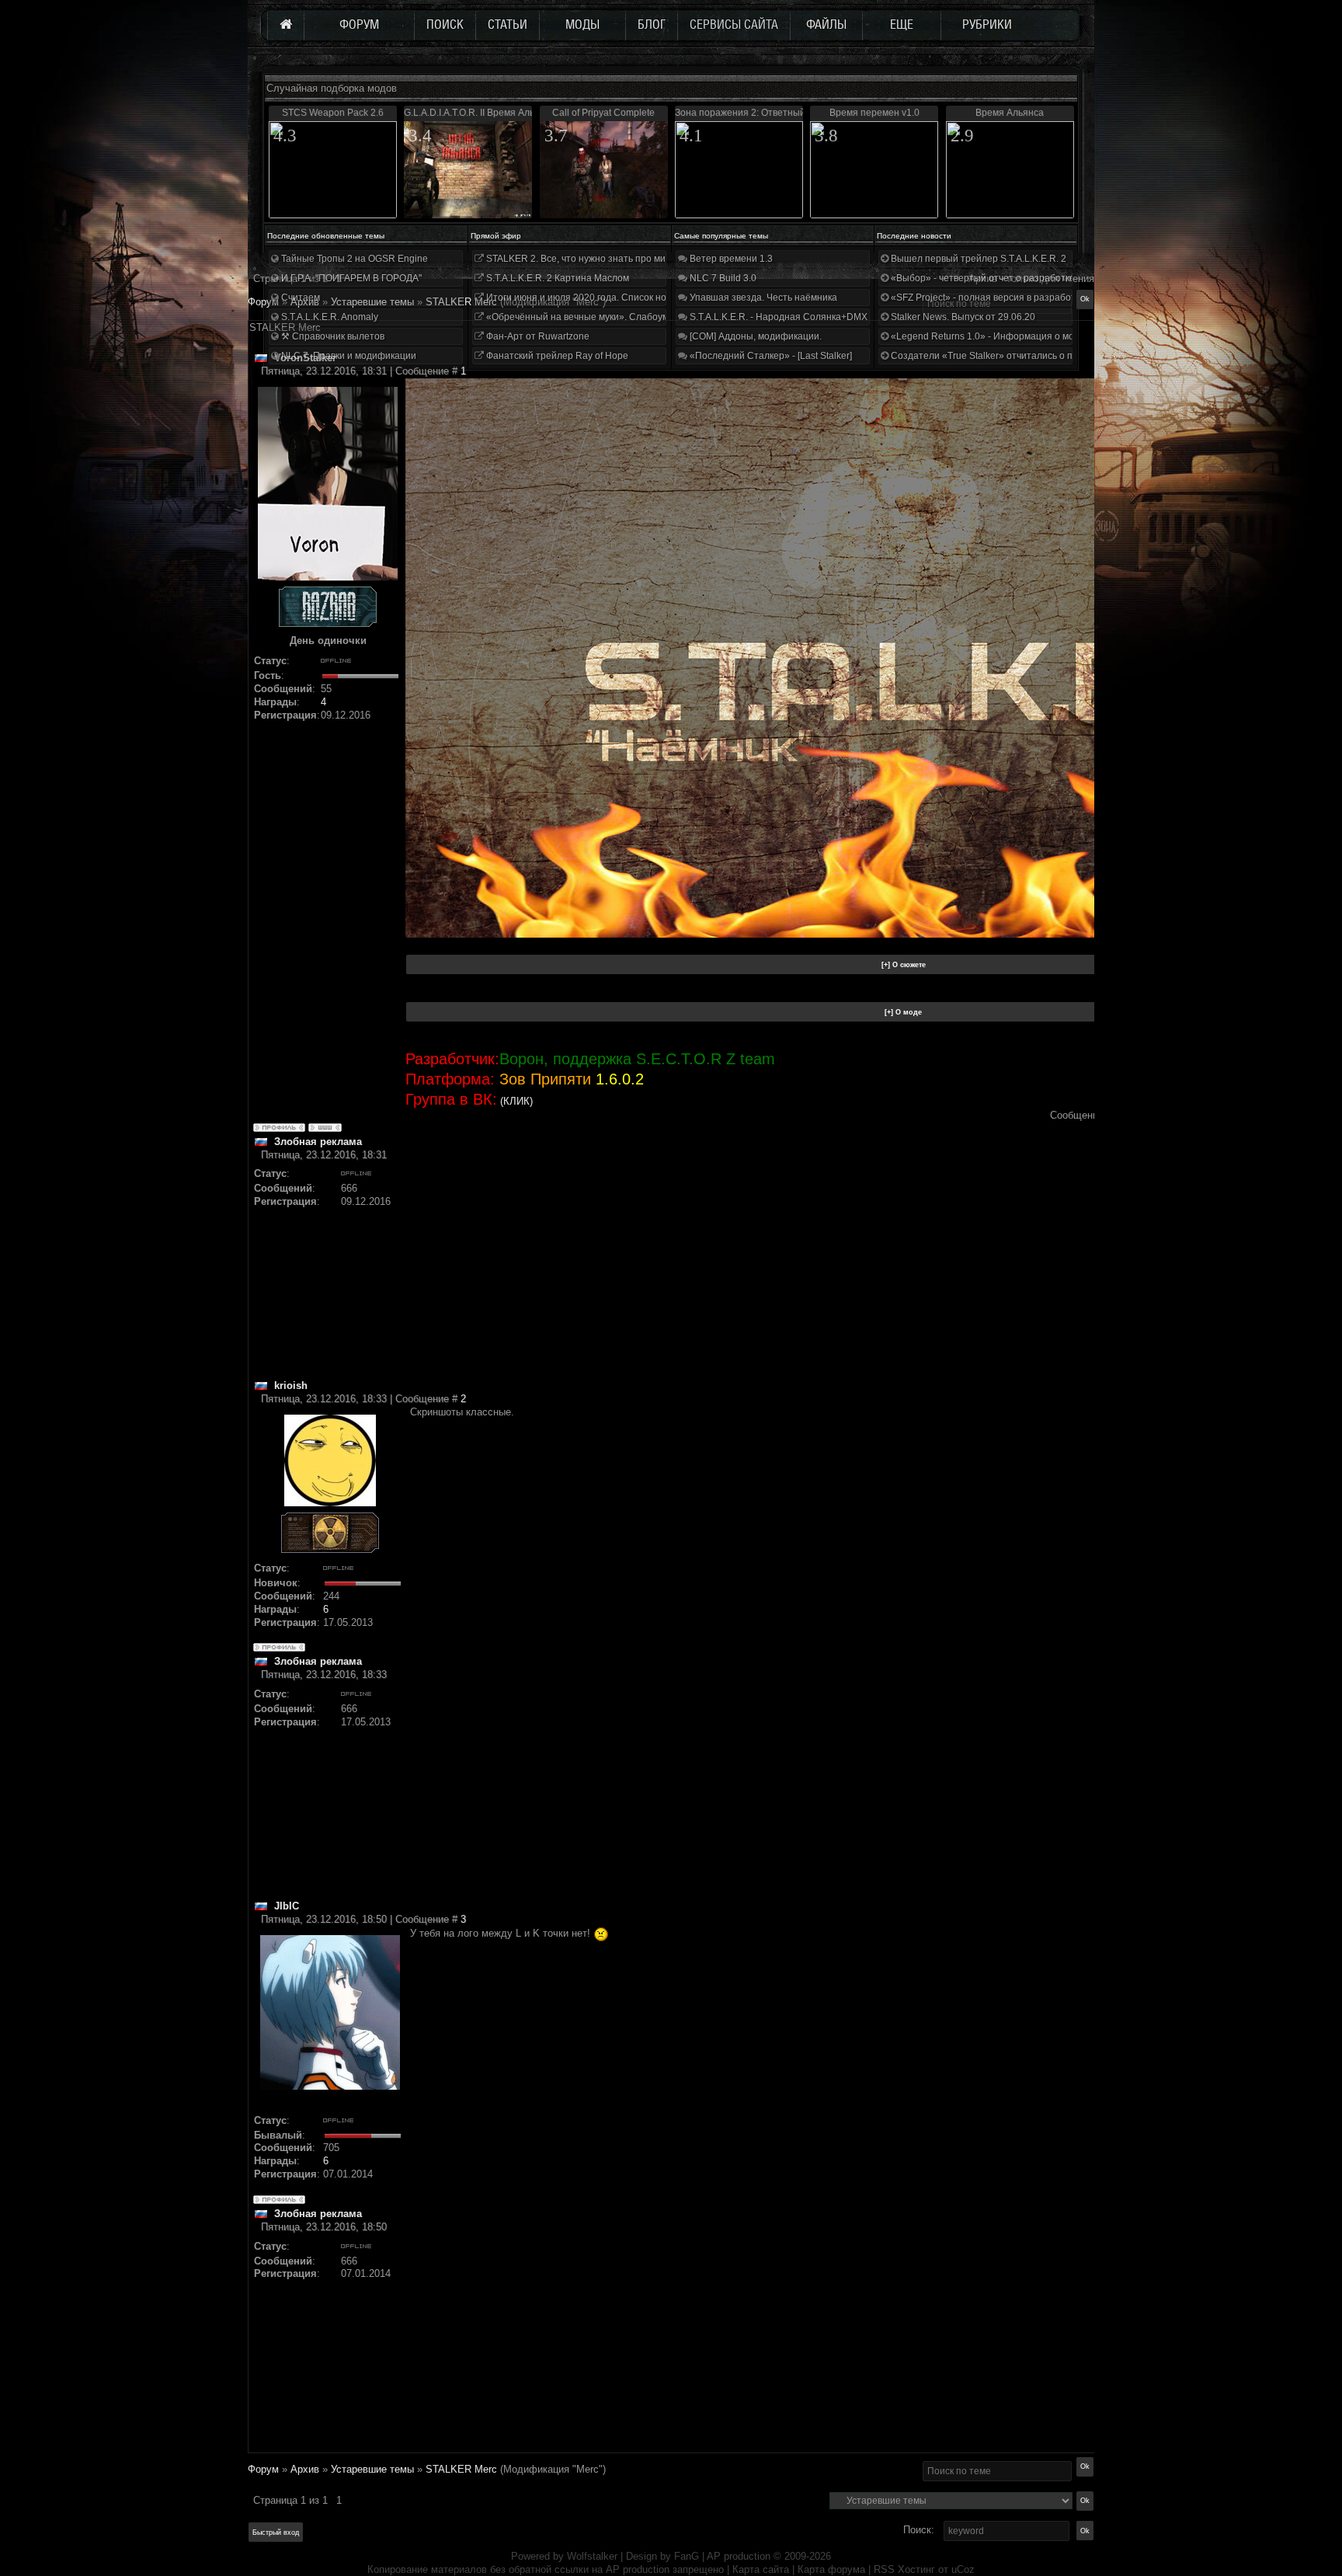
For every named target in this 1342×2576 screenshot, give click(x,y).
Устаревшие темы (372, 2469)
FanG (688, 2556)
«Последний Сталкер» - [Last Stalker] (770, 356)
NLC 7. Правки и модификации (348, 356)
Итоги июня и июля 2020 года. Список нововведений (601, 298)
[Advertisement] (751, 1270)
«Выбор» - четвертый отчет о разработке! (983, 278)
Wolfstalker (592, 2556)
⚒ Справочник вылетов (332, 336)
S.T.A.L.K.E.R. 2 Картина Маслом (556, 278)
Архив (305, 2469)
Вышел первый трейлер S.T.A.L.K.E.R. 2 (977, 259)
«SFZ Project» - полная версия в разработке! (988, 298)
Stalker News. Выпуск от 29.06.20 (962, 317)
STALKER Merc (461, 2469)
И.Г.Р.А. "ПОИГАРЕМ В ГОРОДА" (350, 278)
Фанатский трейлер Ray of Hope (556, 356)
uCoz (963, 2569)
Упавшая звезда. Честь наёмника (762, 298)
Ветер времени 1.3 (730, 259)
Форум (263, 302)
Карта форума (831, 2569)
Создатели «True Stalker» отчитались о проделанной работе (1025, 356)
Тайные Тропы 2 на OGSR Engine (353, 259)
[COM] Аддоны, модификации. (754, 336)
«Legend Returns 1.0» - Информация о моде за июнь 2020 (1017, 336)
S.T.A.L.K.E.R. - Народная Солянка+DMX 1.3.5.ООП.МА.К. (814, 317)
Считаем (299, 298)
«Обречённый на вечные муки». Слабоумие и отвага (601, 317)
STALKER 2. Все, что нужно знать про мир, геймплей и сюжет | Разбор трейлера (662, 259)
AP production (739, 2556)
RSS (884, 2569)
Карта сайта (761, 2569)
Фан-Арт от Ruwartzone (537, 336)
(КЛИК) (516, 1101)
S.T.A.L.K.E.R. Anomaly (329, 317)
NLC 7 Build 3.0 (722, 278)
